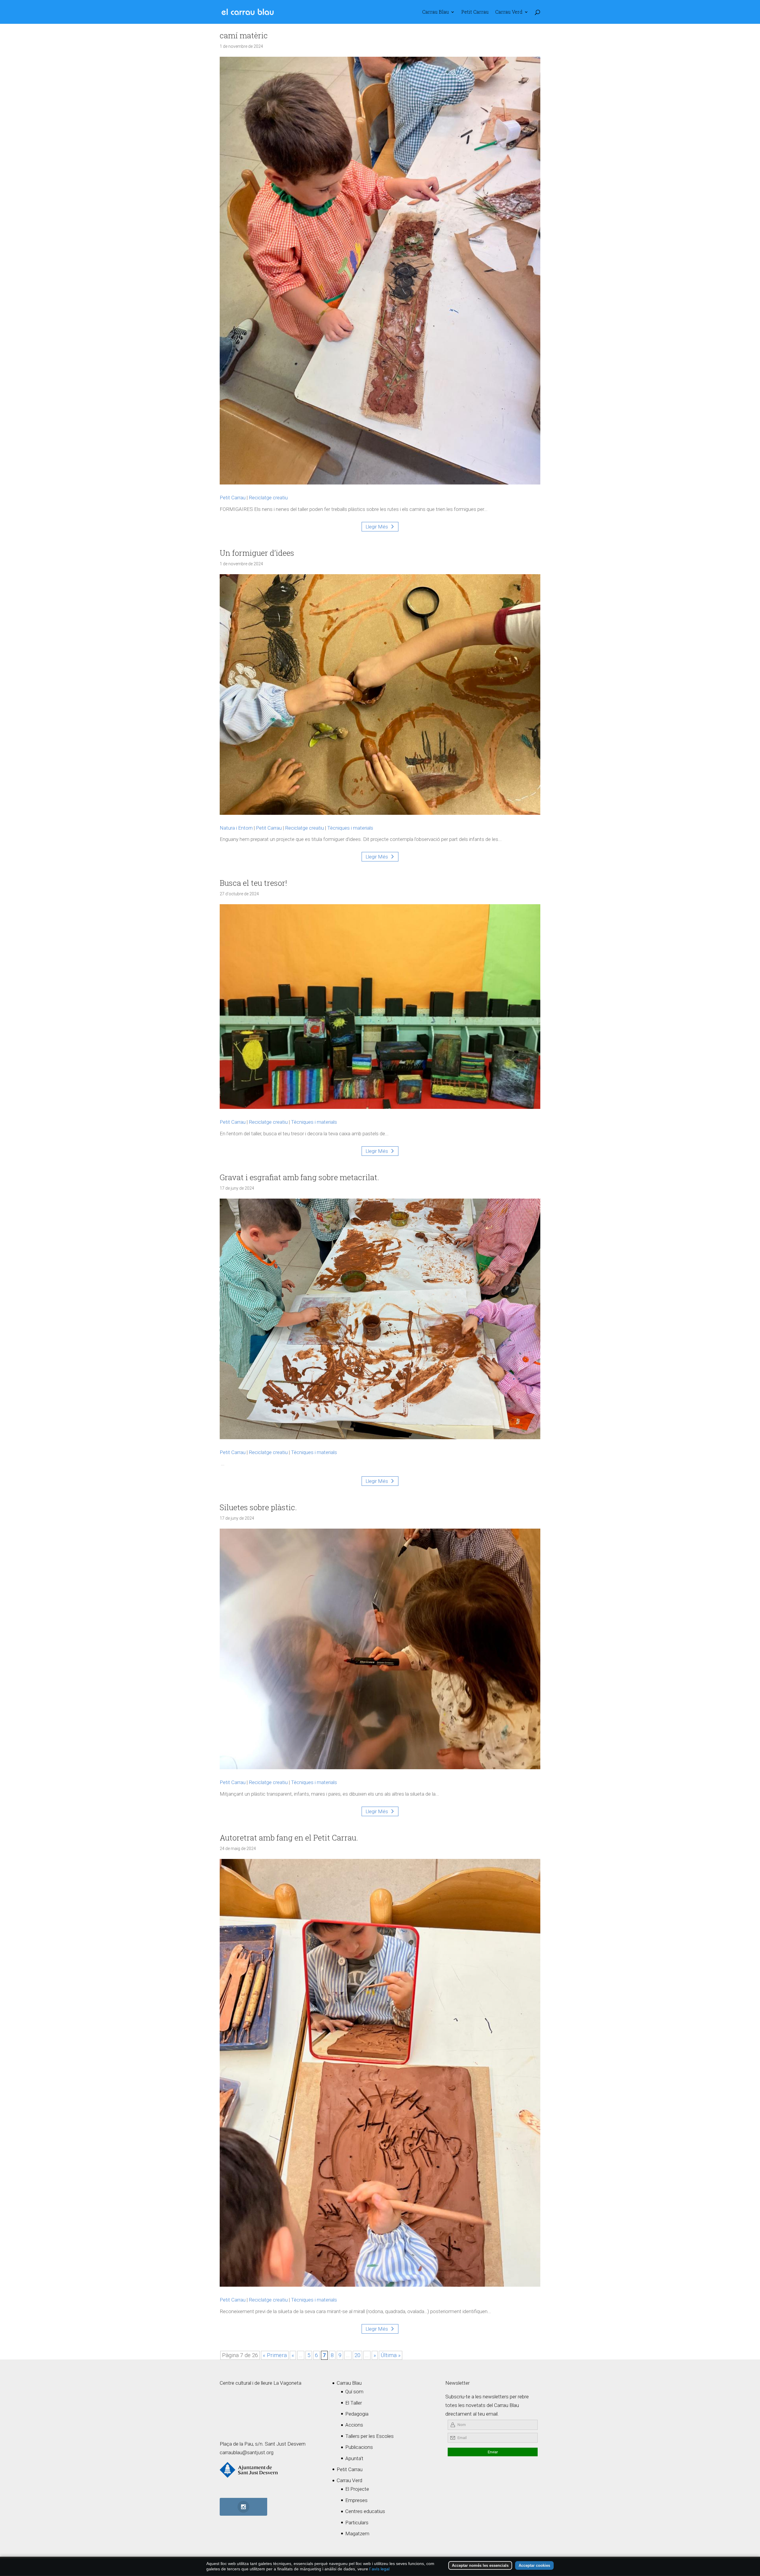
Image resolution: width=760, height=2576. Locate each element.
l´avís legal (379, 2569)
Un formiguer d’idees (257, 553)
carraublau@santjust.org (247, 2452)
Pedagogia (357, 2414)
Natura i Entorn (236, 828)
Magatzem (357, 2534)
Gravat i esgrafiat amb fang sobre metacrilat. (299, 1177)
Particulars (357, 2523)
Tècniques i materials (350, 828)
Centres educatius (365, 2511)
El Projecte (357, 2489)
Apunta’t (354, 2458)
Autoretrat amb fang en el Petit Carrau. (289, 1838)
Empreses (356, 2500)
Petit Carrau (475, 12)
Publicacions (359, 2447)
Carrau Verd (509, 12)
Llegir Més (377, 527)
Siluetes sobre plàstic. (258, 1507)
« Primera (275, 2355)
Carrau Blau (436, 12)
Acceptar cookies (534, 2565)
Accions (354, 2425)
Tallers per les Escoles (369, 2436)
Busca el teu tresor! (253, 883)
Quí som (354, 2392)
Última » (391, 2355)
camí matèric (244, 35)
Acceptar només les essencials (480, 2565)
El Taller (354, 2403)
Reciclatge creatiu (268, 498)
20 (357, 2355)
